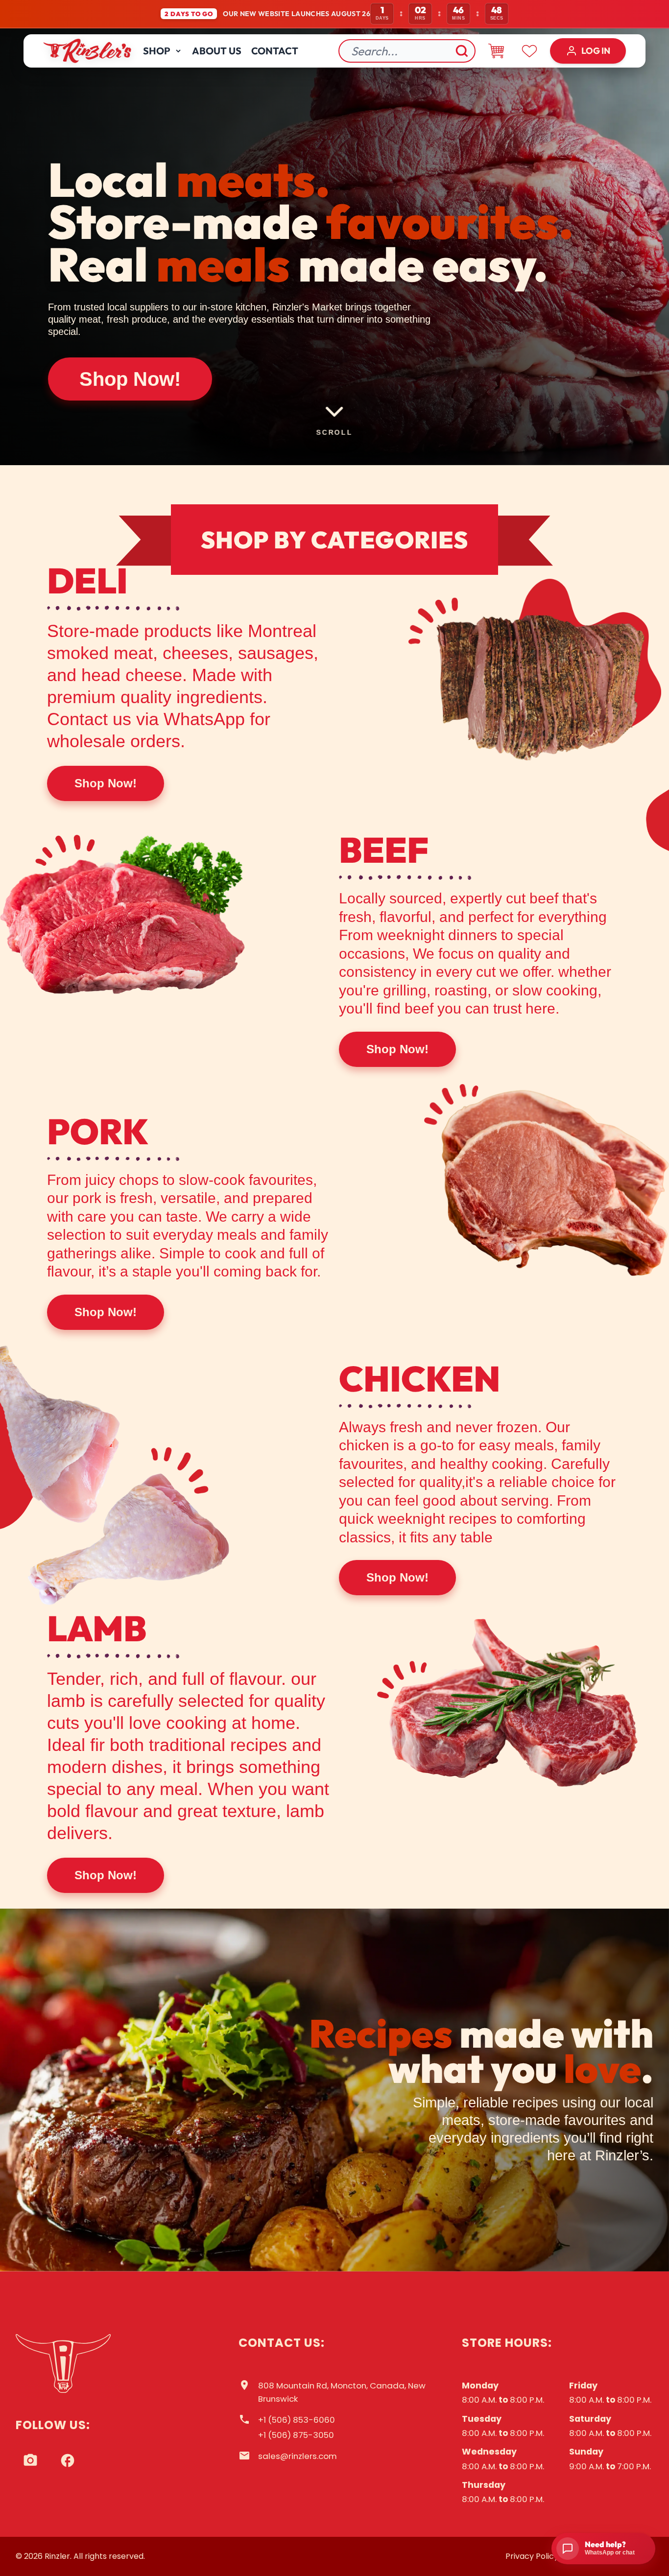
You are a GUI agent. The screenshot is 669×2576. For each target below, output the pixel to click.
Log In (596, 51)
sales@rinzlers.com (298, 2456)
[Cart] (496, 51)
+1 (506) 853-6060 (297, 2420)
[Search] (462, 51)
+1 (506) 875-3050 (296, 2435)
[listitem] (30, 2460)
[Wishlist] (529, 51)
